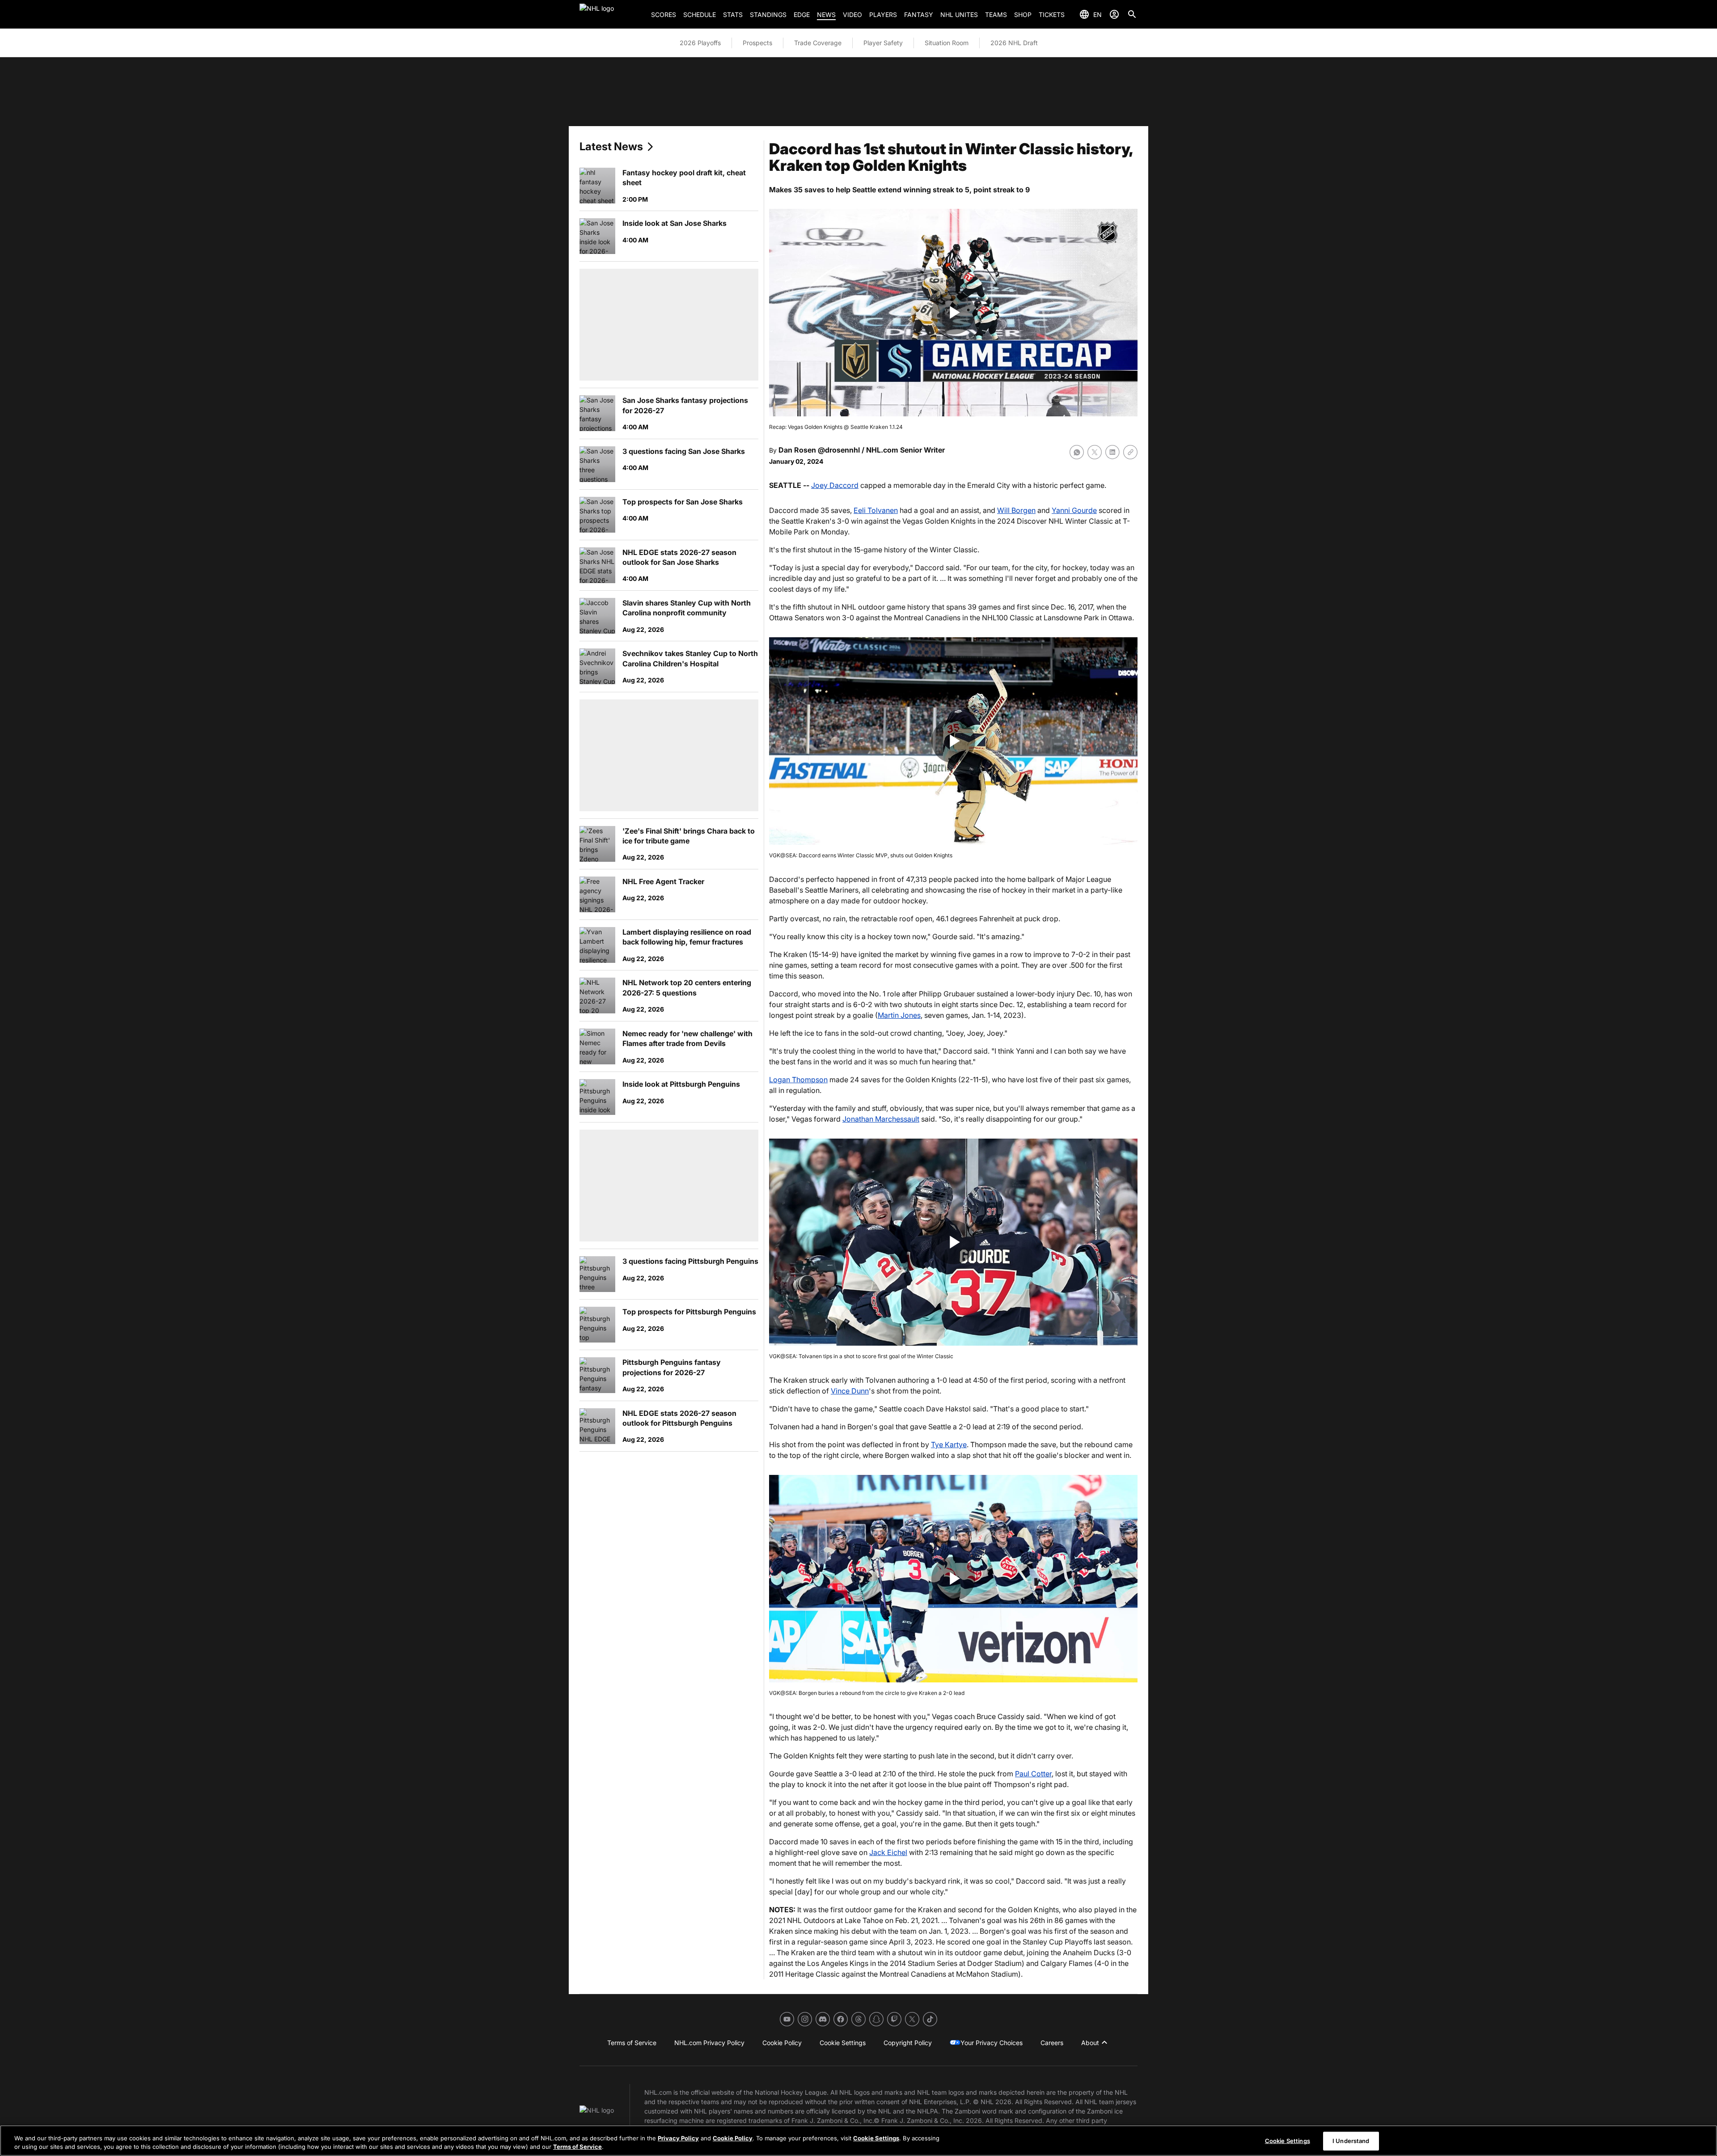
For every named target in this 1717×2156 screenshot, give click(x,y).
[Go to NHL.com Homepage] (612, 14)
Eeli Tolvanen (876, 510)
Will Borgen (1016, 510)
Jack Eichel (888, 1852)
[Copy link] (1130, 452)
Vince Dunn (850, 1391)
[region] (858, 2141)
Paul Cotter (1033, 1774)
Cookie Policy (733, 2138)
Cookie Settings (876, 2138)
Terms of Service (577, 2147)
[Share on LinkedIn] (1112, 452)
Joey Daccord (835, 485)
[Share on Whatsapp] (1077, 452)
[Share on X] (1095, 452)
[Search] (1132, 14)
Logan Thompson (798, 1080)
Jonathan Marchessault (881, 1119)
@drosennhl (839, 450)
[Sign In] (1114, 14)
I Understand (1351, 2141)
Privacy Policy (678, 2138)
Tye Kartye (949, 1444)
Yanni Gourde (1074, 510)
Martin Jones (899, 1015)
